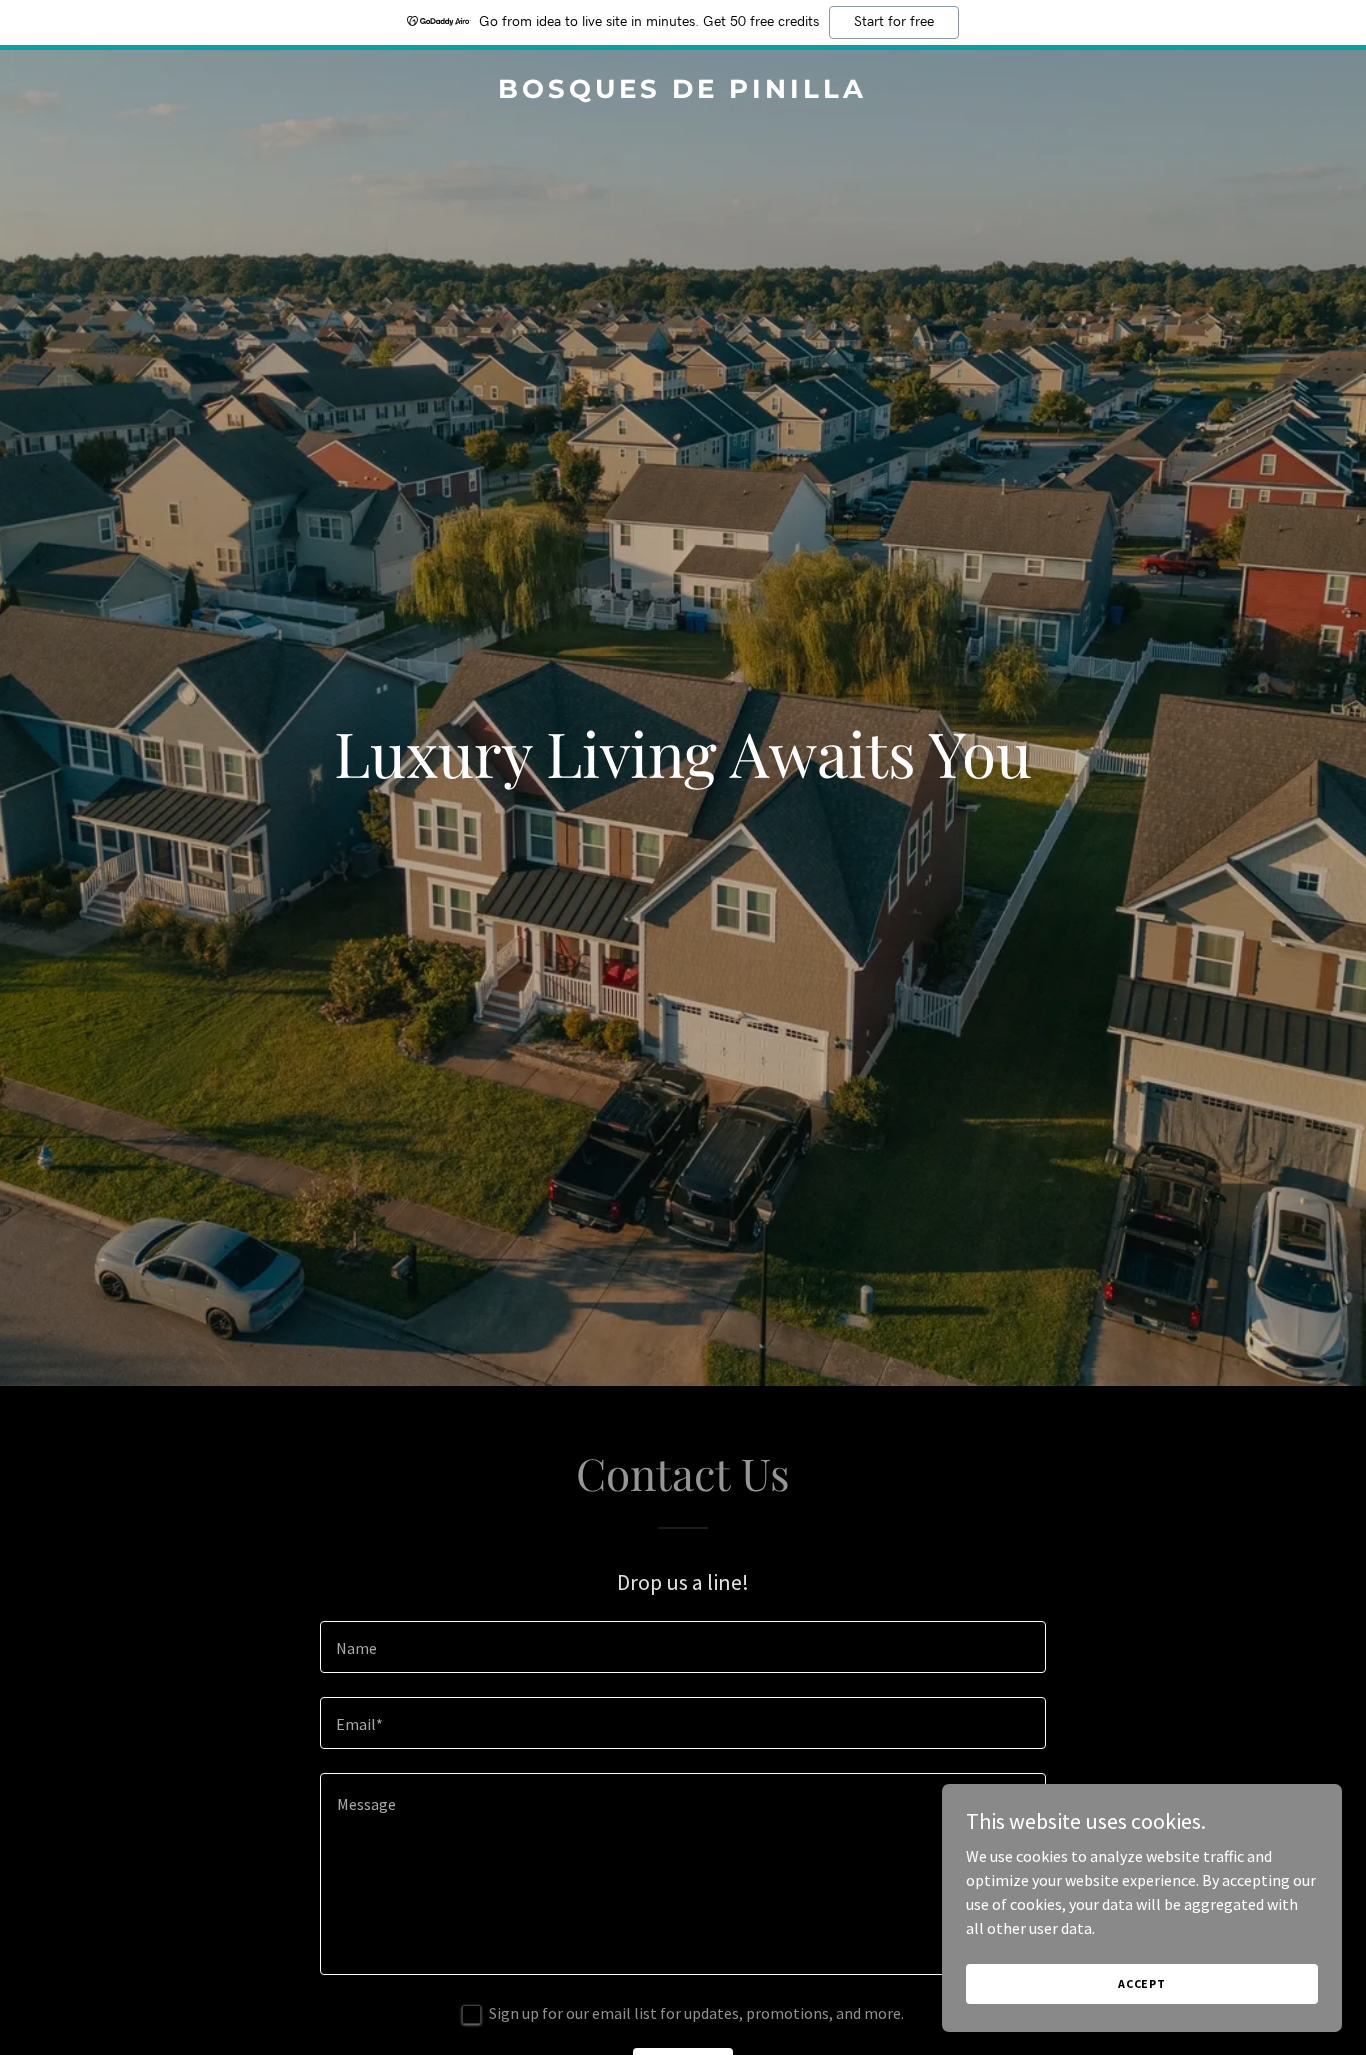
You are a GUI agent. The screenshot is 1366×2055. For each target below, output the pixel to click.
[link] (683, 92)
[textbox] (682, 1647)
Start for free (894, 22)
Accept (1142, 1983)
